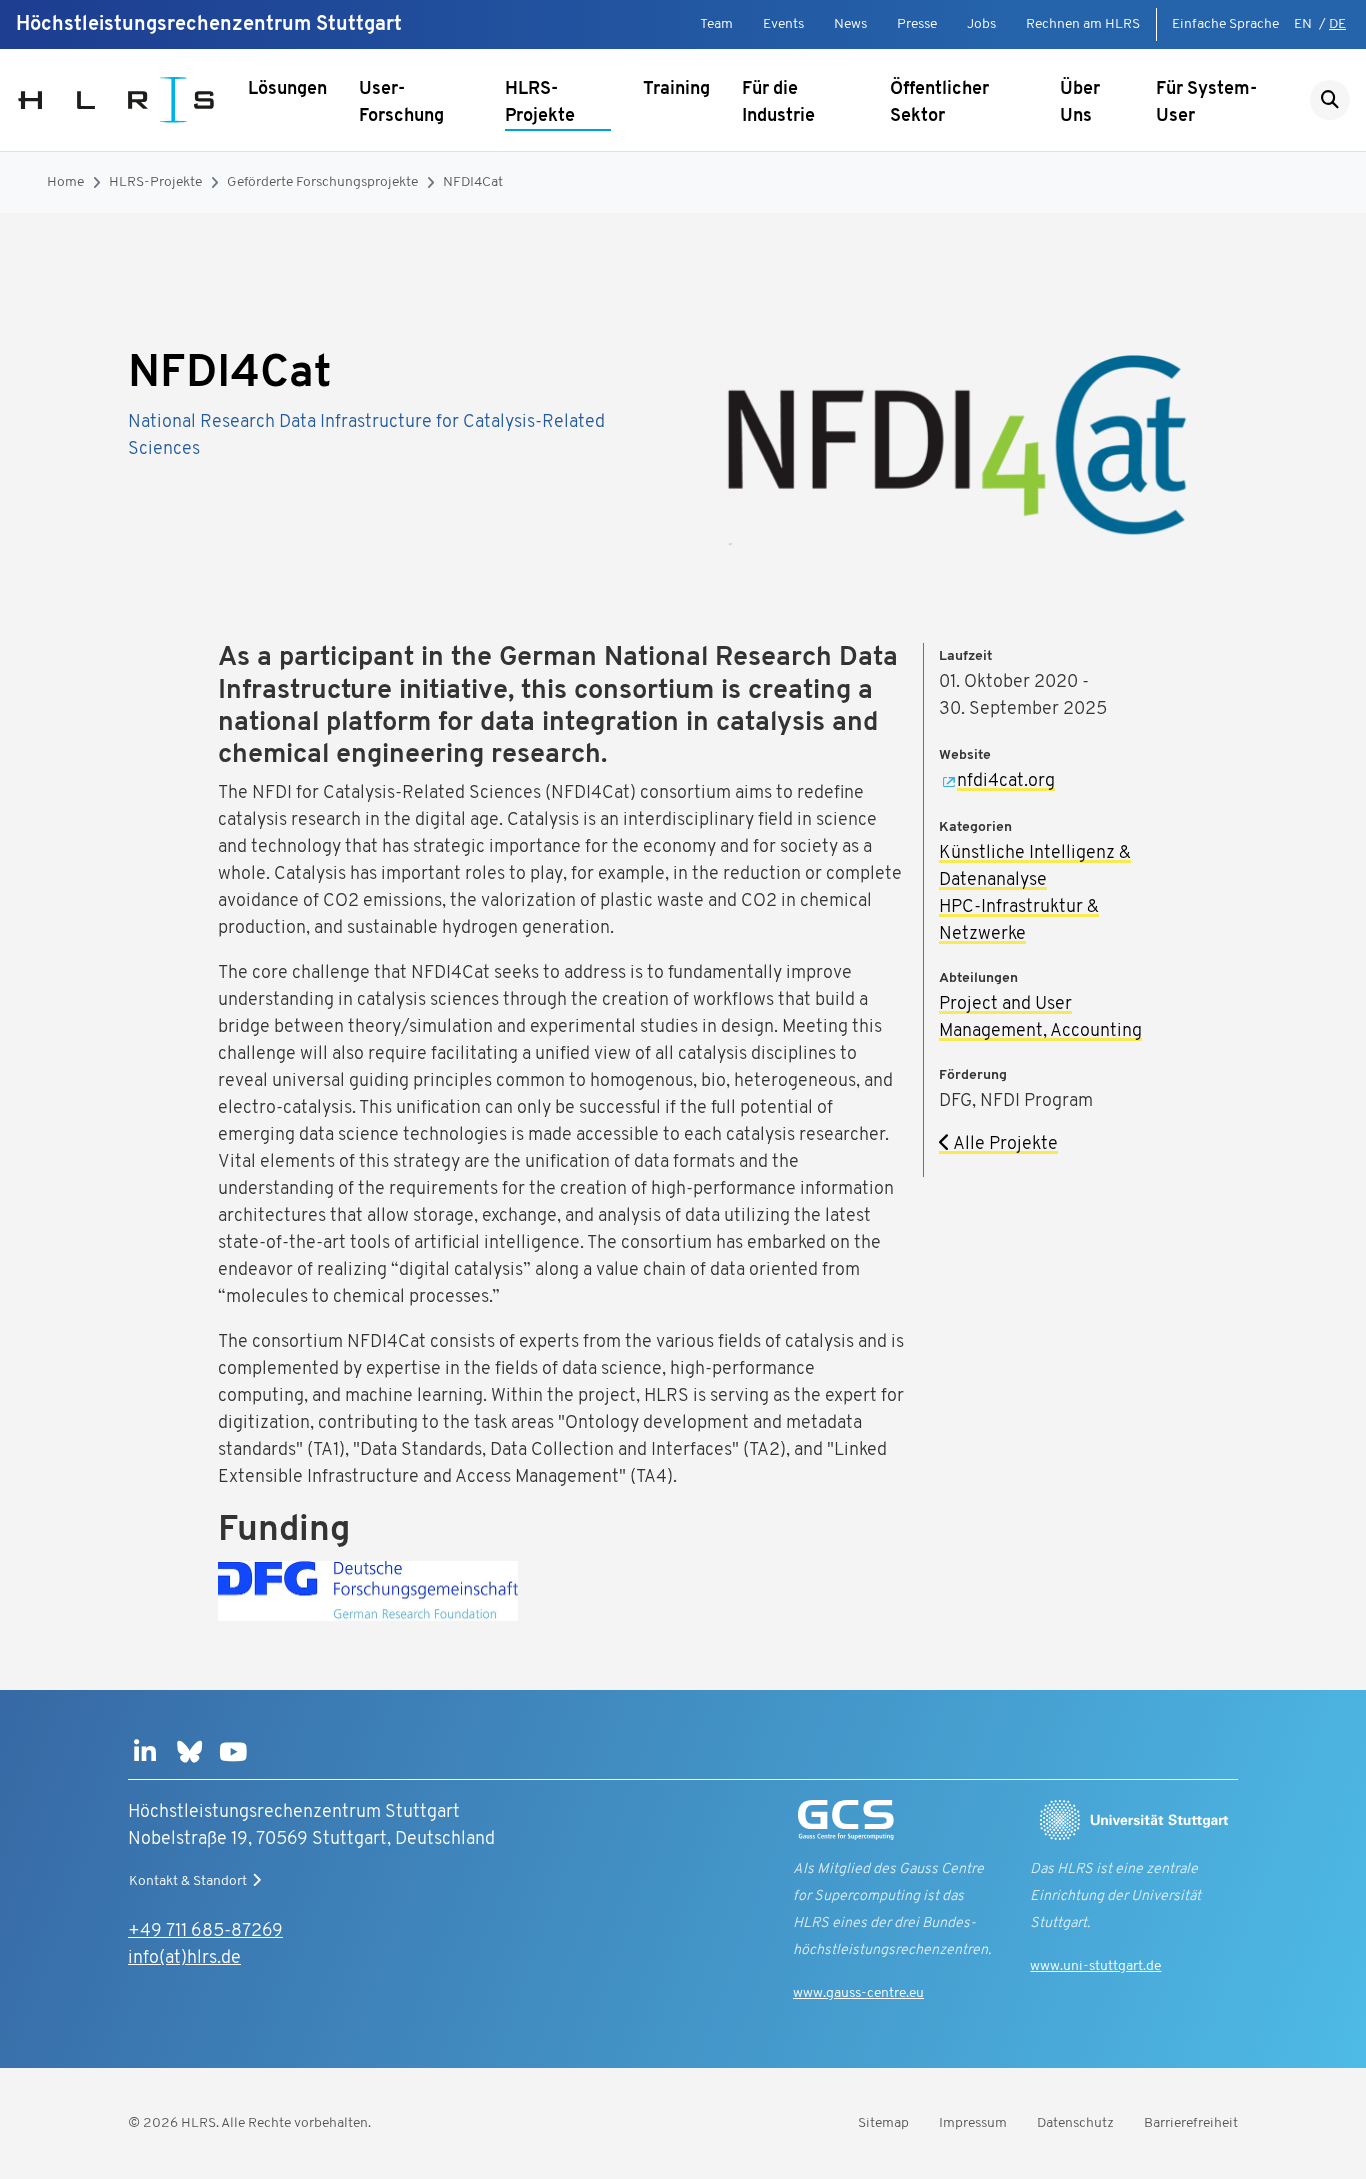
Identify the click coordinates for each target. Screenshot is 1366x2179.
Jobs (981, 24)
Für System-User (1206, 103)
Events (783, 24)
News (850, 24)
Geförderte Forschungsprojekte (322, 182)
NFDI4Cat (473, 182)
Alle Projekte (1004, 1145)
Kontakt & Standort (188, 1881)
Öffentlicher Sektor (939, 103)
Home (65, 182)
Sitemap (883, 2123)
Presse (917, 24)
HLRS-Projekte (540, 103)
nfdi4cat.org (1006, 782)
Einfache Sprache (1225, 24)
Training (676, 90)
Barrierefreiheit (1191, 2123)
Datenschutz (1075, 2123)
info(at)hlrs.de (184, 1959)
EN (1303, 24)
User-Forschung (401, 103)
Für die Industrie (778, 103)
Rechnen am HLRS (1083, 24)
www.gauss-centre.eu (858, 1993)
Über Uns (1080, 103)
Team (716, 24)
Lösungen (287, 90)
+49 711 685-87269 (205, 1932)
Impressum (973, 2123)
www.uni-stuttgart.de (1095, 1966)
